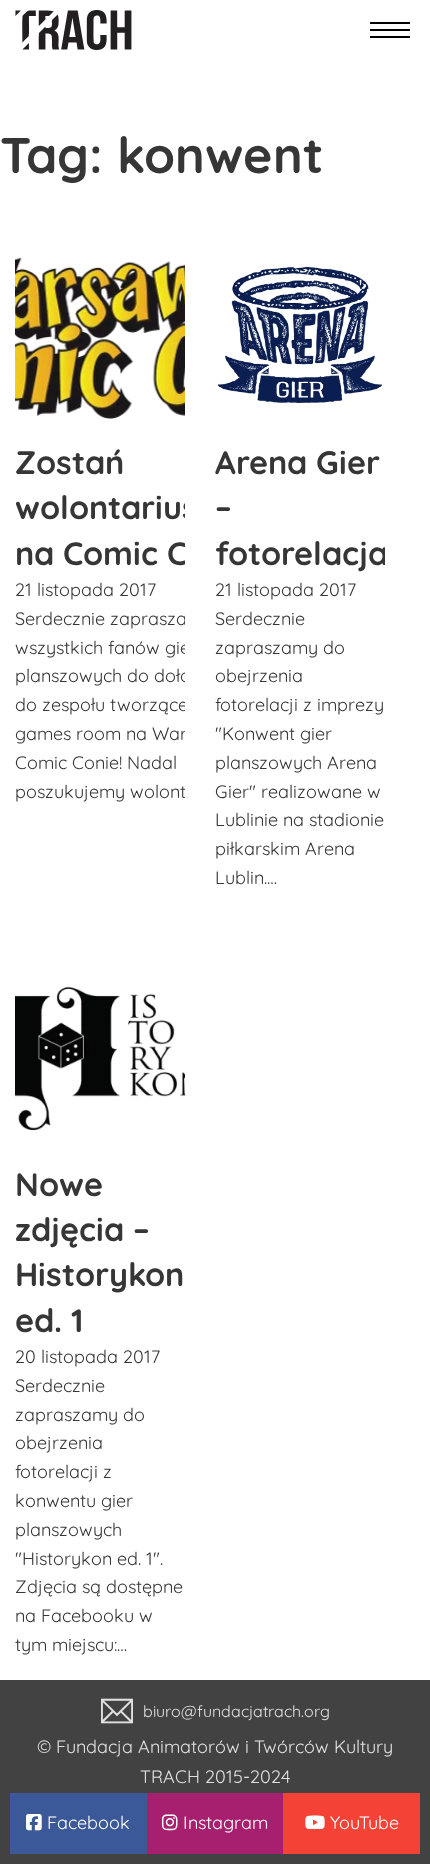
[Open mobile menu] (390, 30)
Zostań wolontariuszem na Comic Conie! (139, 507)
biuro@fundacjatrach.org (236, 1711)
